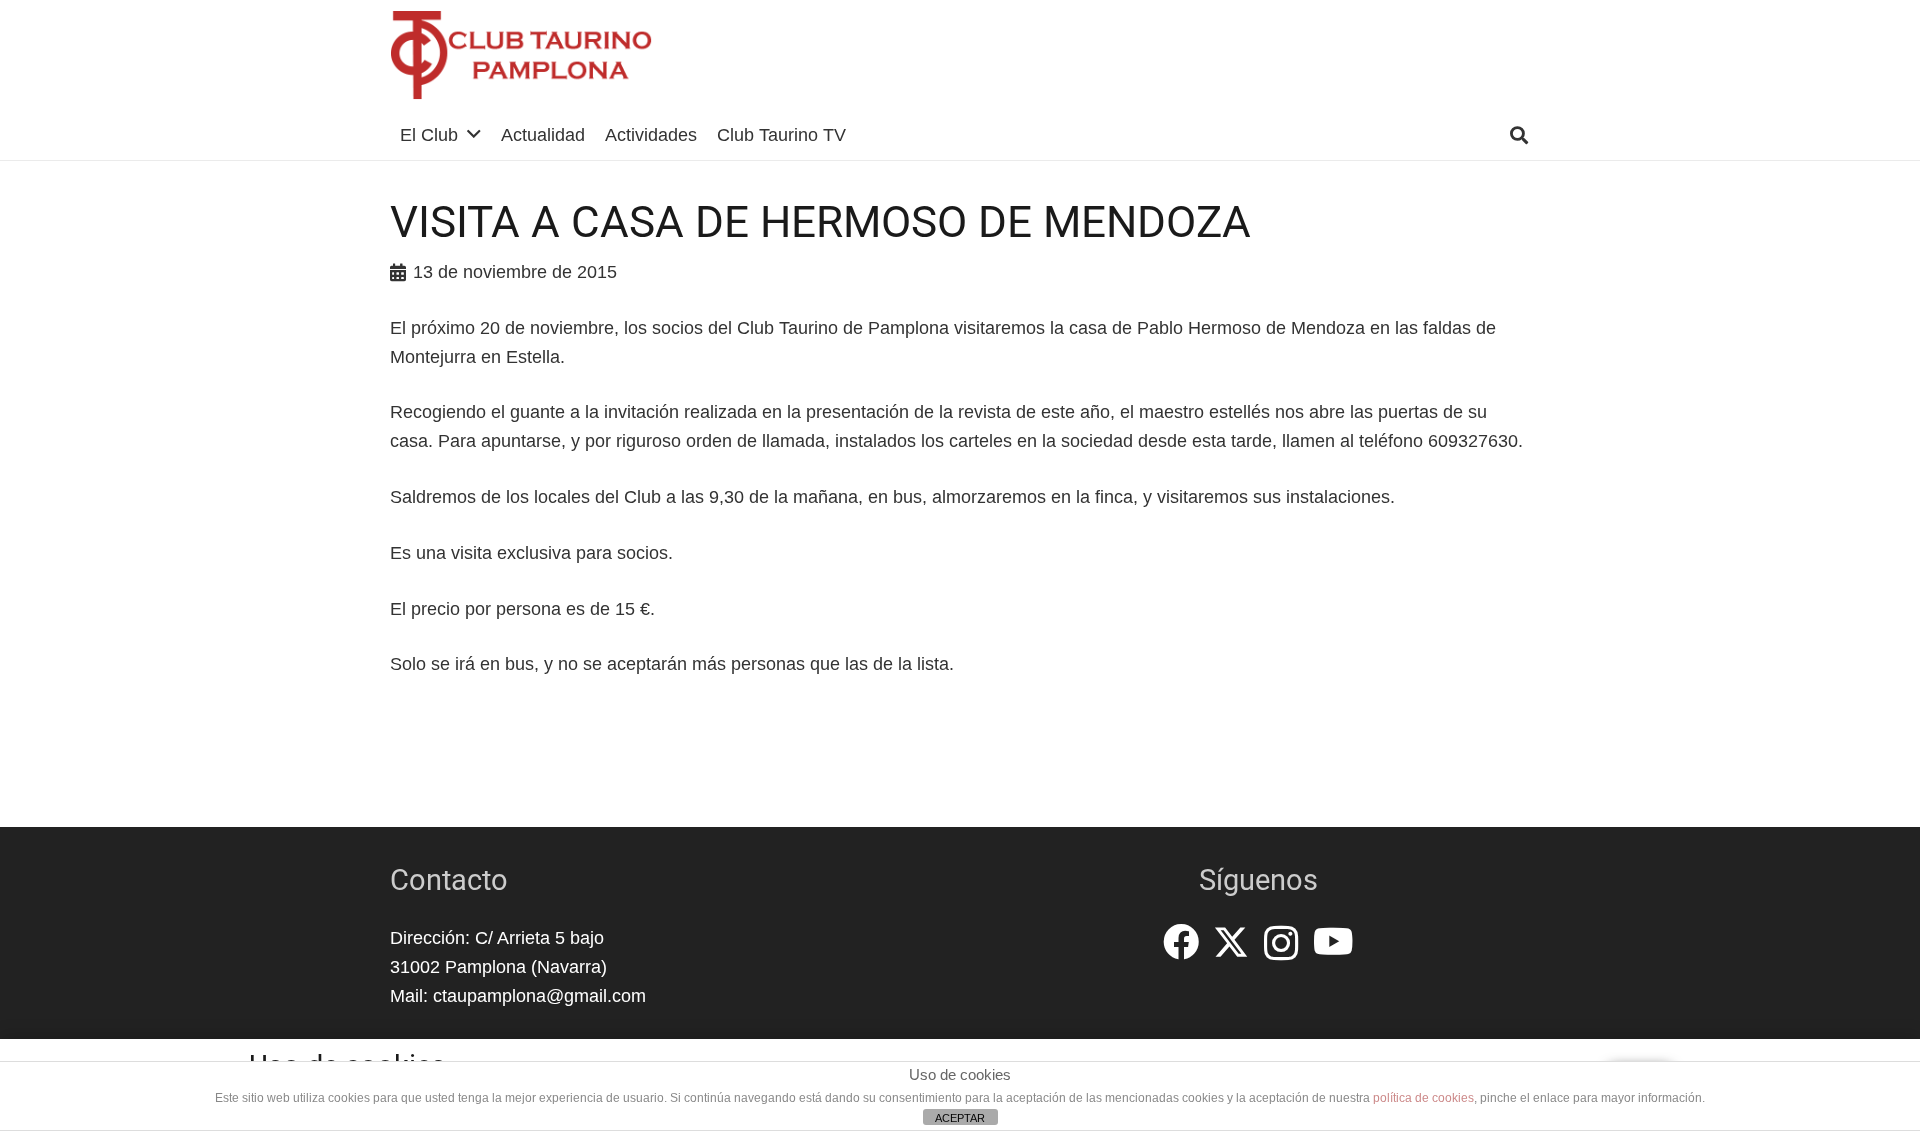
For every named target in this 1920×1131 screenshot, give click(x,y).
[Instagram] (1281, 944)
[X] (1231, 942)
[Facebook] (1181, 942)
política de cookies (1423, 1098)
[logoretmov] (521, 55)
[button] (474, 135)
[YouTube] (1333, 942)
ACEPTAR (960, 1118)
